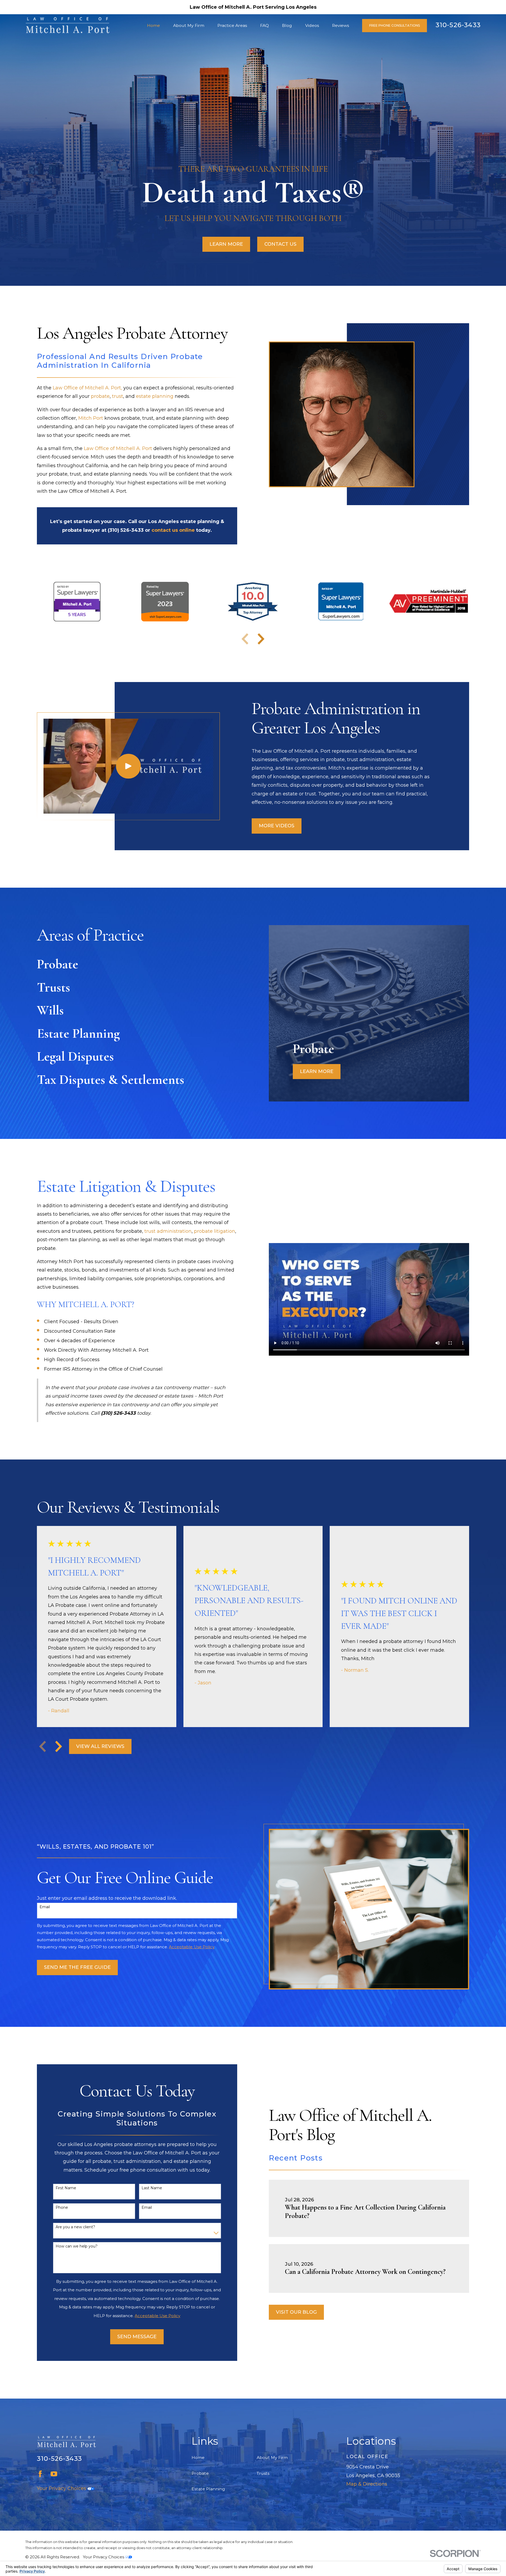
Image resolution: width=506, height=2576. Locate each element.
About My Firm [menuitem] (189, 25)
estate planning (155, 396)
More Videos (277, 826)
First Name (66, 2188)
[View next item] (261, 639)
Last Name (152, 2188)
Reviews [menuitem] (340, 25)
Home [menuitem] (154, 25)
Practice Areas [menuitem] (232, 25)
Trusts (263, 2473)
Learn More (226, 244)
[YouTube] (54, 2474)
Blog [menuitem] (287, 25)
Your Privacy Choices (62, 2488)
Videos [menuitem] (312, 25)
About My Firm (272, 2457)
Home (198, 2457)
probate (100, 396)
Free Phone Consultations (395, 25)
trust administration (168, 1231)
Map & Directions (367, 2484)
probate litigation (215, 1231)
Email (45, 1907)
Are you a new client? (75, 2227)
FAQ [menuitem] (264, 25)
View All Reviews (100, 1746)
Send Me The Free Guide (77, 1967)
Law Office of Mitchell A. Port (118, 448)
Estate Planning (208, 2489)
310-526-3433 (458, 25)
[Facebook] (40, 2474)
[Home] (67, 26)
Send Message (137, 2337)
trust (118, 396)
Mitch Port (91, 418)
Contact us (280, 244)
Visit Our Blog (296, 2312)
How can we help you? (77, 2246)
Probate (200, 2473)
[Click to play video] (128, 766)
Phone (62, 2208)
